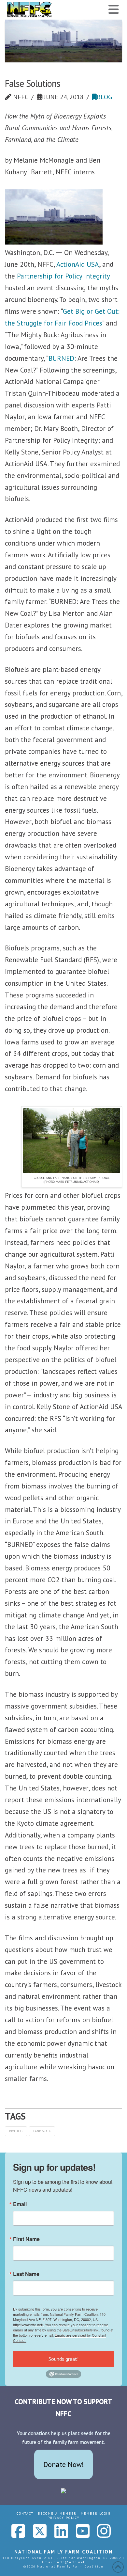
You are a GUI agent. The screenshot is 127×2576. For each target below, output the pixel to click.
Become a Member (57, 2513)
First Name (26, 2239)
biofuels (16, 2131)
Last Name (26, 2274)
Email (20, 2204)
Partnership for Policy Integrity (63, 276)
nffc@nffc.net (71, 2562)
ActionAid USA (78, 264)
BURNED (61, 358)
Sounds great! (63, 2359)
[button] (114, 9)
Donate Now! (64, 2464)
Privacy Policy (63, 2518)
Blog (104, 97)
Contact (25, 2513)
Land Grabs (42, 2131)
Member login (96, 2513)
